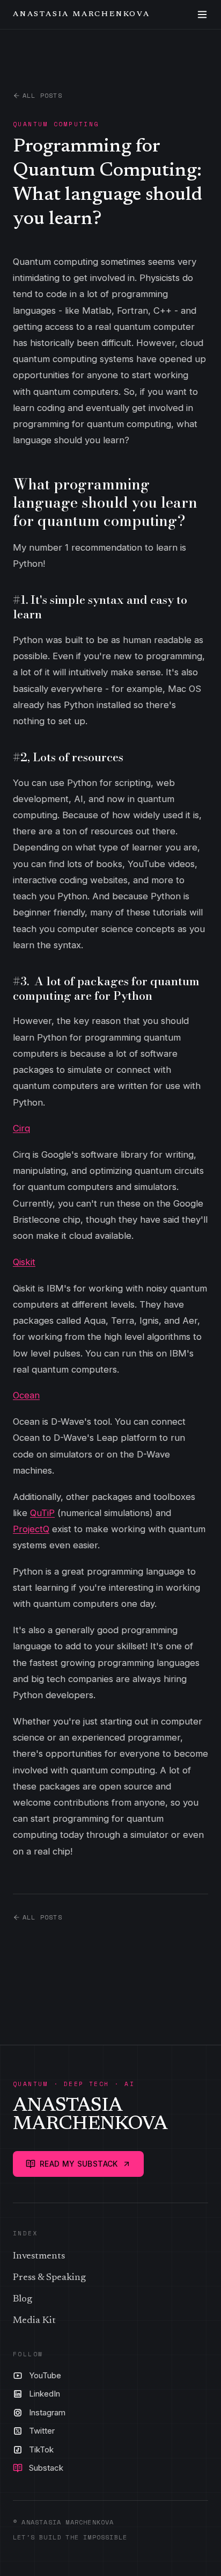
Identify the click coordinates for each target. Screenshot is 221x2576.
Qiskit (24, 1262)
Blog (23, 2299)
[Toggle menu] (202, 15)
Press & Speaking (49, 2278)
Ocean (26, 1395)
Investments (39, 2256)
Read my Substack (79, 2164)
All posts (42, 96)
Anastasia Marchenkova (82, 15)
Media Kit (34, 2321)
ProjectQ (31, 1529)
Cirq (21, 1128)
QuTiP (42, 1513)
